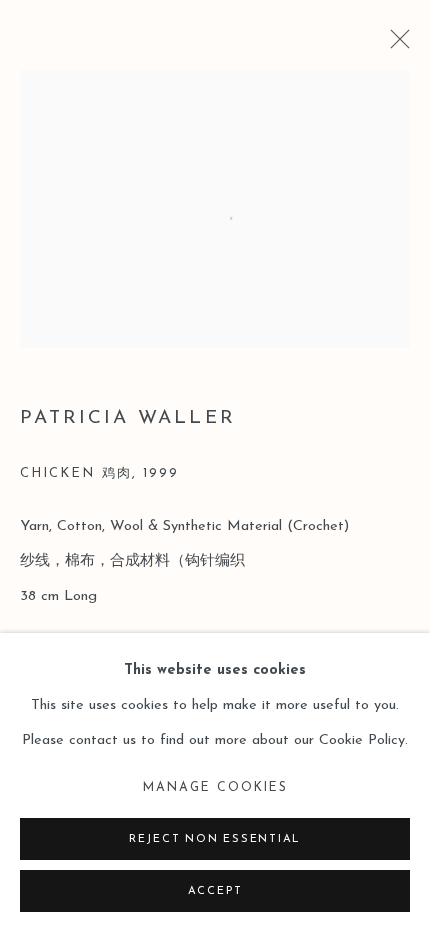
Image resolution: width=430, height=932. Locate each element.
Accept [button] (215, 891)
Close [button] (395, 45)
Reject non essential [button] (215, 839)
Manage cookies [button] (215, 788)
